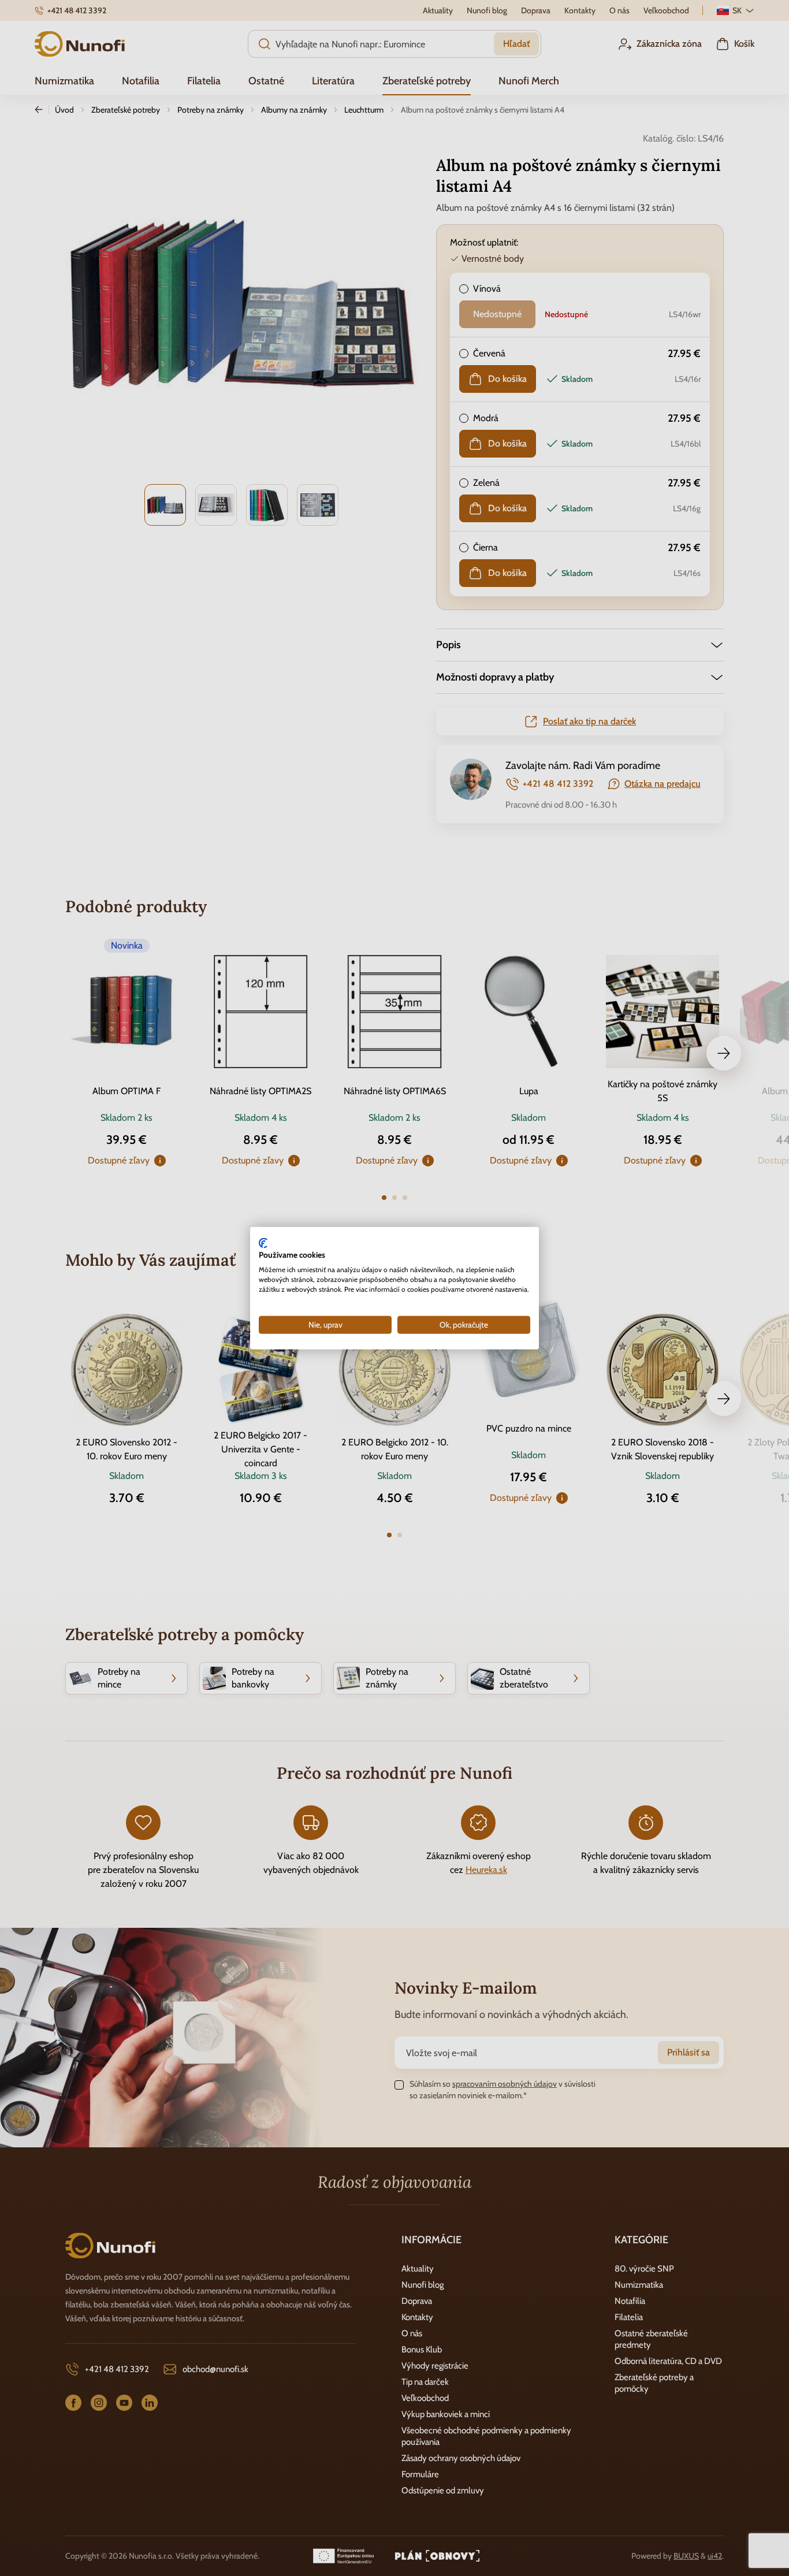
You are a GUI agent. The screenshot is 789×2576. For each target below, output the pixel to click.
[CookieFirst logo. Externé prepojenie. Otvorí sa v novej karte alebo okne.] (263, 1243)
